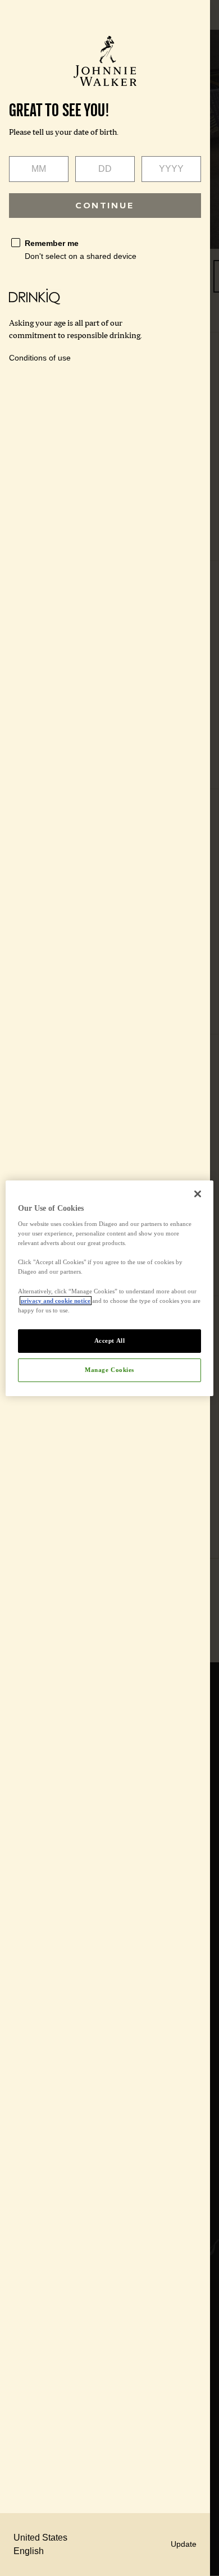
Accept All (110, 1341)
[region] (110, 1288)
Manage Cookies (109, 1370)
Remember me (52, 243)
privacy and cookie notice (56, 1301)
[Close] (198, 1193)
